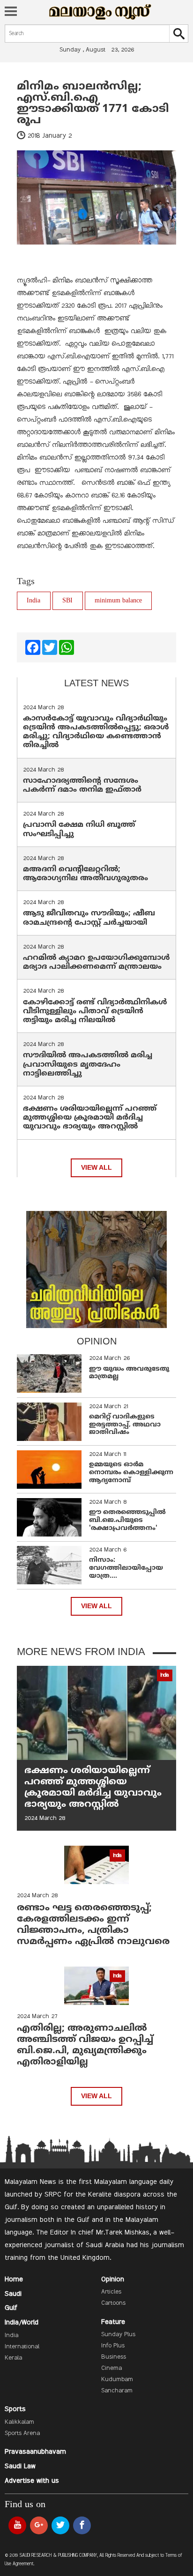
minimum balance (118, 601)
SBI (67, 601)
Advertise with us (32, 2481)
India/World (22, 2323)
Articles (111, 2292)
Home (14, 2279)
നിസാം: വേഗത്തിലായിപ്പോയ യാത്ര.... (126, 1568)
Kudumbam (117, 2380)
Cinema (111, 2368)
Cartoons (113, 2303)
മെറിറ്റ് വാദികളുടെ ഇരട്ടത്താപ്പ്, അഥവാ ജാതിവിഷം (125, 1425)
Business (114, 2357)
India (33, 601)
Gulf (11, 2308)
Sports (15, 2409)
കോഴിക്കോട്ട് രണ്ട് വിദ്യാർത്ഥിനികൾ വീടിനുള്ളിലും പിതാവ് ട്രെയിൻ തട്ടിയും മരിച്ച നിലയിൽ (95, 1011)
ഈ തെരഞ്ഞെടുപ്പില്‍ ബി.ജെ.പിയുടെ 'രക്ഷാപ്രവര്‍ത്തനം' (127, 1520)
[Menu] (11, 12)
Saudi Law (20, 2466)
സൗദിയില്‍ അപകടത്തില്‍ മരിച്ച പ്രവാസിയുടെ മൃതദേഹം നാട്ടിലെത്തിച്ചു (88, 1064)
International (22, 2347)
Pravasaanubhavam (35, 2452)
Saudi (13, 2294)
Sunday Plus (118, 2335)
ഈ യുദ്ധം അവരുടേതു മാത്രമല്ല (129, 1373)
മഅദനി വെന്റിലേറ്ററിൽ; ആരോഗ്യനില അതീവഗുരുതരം (85, 874)
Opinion (113, 2279)
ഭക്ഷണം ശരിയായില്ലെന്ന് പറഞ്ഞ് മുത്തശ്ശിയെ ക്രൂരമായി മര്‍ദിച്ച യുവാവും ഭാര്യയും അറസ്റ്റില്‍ (90, 1118)
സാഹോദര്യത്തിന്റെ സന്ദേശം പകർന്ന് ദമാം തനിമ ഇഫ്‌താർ (83, 785)
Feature (113, 2322)
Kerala (13, 2358)
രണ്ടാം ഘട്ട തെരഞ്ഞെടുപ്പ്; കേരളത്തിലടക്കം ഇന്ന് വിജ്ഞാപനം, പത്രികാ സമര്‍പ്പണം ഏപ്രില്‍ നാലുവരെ (93, 1925)
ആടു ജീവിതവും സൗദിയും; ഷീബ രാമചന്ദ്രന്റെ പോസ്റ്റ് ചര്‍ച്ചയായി (89, 918)
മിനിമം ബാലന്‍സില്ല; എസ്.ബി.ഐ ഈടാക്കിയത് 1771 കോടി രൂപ (93, 104)
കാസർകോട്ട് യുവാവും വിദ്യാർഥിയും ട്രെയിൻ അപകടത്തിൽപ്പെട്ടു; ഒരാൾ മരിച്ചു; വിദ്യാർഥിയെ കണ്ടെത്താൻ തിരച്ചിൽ (96, 732)
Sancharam (117, 2391)
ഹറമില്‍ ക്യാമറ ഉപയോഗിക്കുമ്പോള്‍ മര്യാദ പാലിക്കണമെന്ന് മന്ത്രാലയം (96, 962)
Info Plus (113, 2346)
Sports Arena (22, 2434)
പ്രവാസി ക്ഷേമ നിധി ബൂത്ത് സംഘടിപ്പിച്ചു (79, 829)
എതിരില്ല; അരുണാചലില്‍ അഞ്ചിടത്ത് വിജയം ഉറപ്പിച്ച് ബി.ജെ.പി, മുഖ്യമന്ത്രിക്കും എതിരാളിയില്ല (85, 2045)
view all (96, 1168)
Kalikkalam (19, 2422)
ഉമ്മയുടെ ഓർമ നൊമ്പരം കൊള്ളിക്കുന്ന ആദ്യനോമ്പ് (131, 1473)
